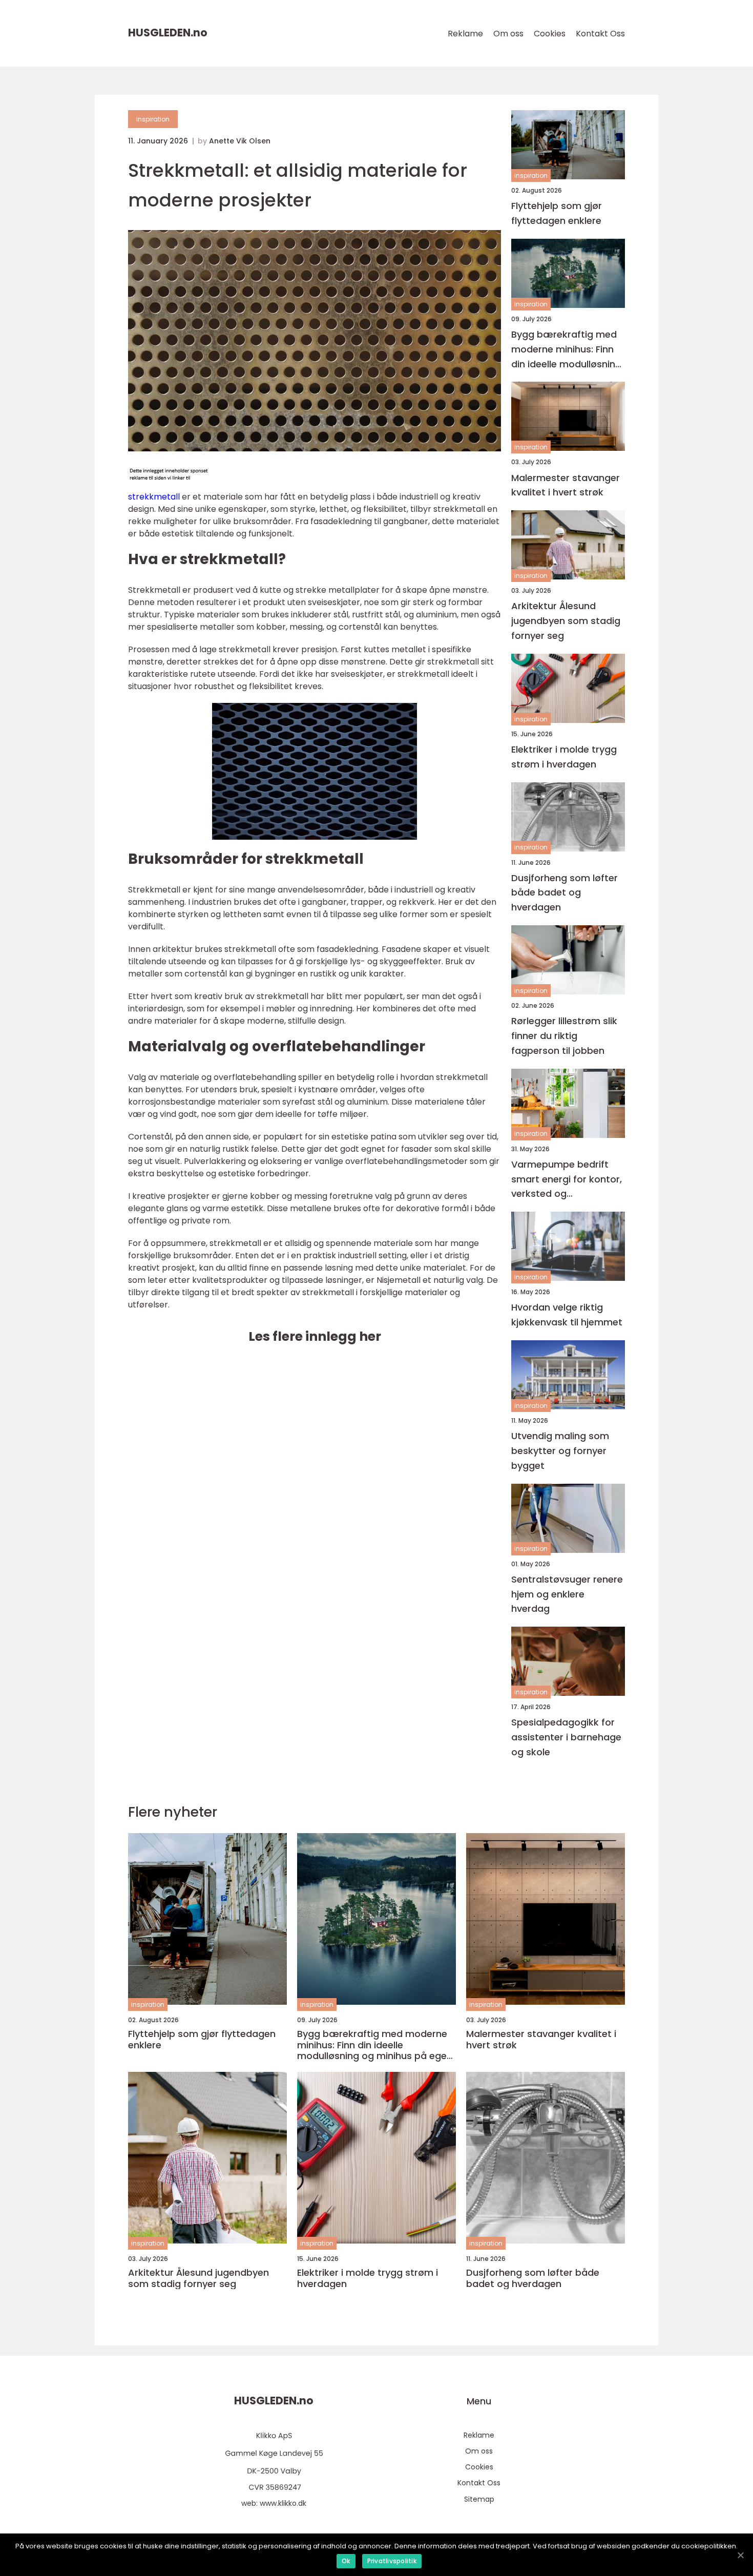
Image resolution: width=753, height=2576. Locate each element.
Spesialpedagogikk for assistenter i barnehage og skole (566, 1737)
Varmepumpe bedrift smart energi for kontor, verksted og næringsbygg (567, 1180)
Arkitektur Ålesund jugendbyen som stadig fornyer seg (566, 621)
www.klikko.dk (283, 2503)
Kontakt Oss (600, 34)
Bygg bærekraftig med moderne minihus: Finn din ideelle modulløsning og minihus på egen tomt (566, 350)
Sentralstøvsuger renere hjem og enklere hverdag (567, 1594)
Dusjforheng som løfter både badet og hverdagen (564, 893)
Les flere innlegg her (315, 1336)
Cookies (550, 34)
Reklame (465, 34)
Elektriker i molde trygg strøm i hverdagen (564, 757)
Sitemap (479, 2499)
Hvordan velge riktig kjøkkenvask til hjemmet (567, 1315)
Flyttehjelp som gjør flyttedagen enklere (557, 213)
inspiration (153, 119)
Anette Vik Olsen (240, 141)
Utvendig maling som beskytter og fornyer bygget (560, 1451)
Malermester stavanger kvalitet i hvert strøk (566, 485)
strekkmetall (154, 497)
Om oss (508, 34)
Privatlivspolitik (392, 2561)
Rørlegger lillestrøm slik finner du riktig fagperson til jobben (564, 1036)
